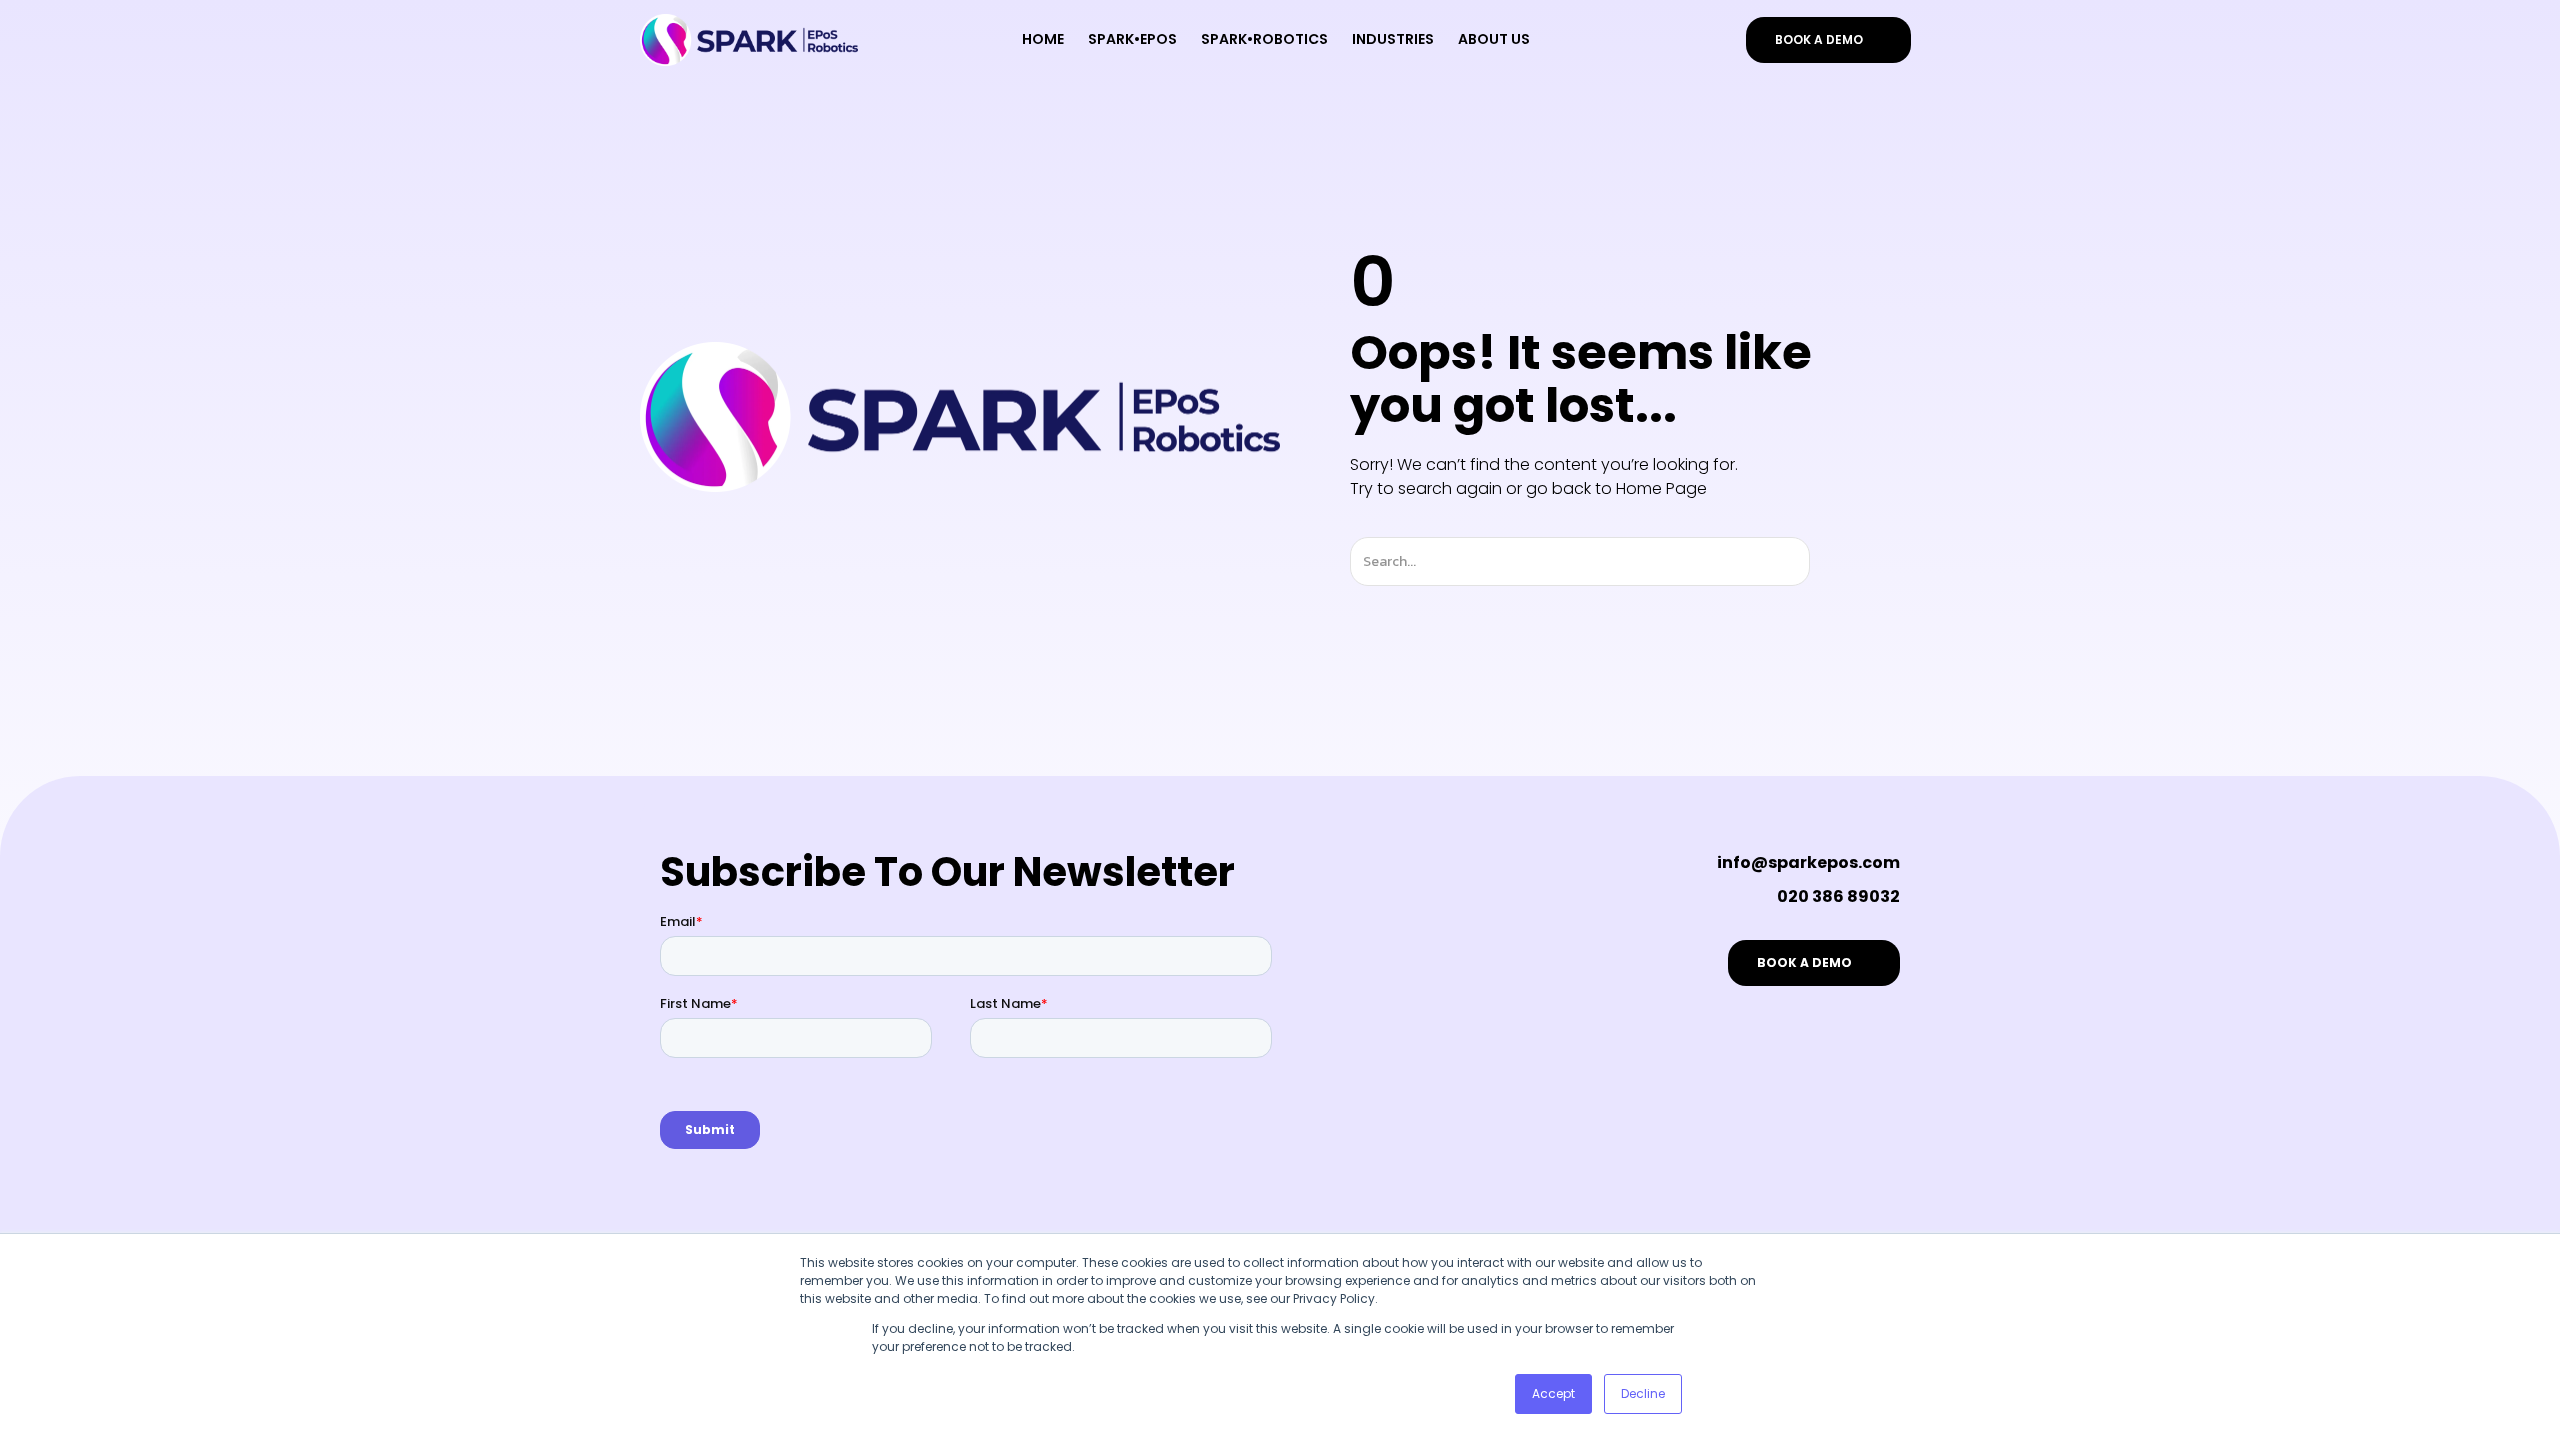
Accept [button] (1553, 1393)
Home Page (1661, 488)
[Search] (1827, 561)
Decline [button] (1643, 1393)
